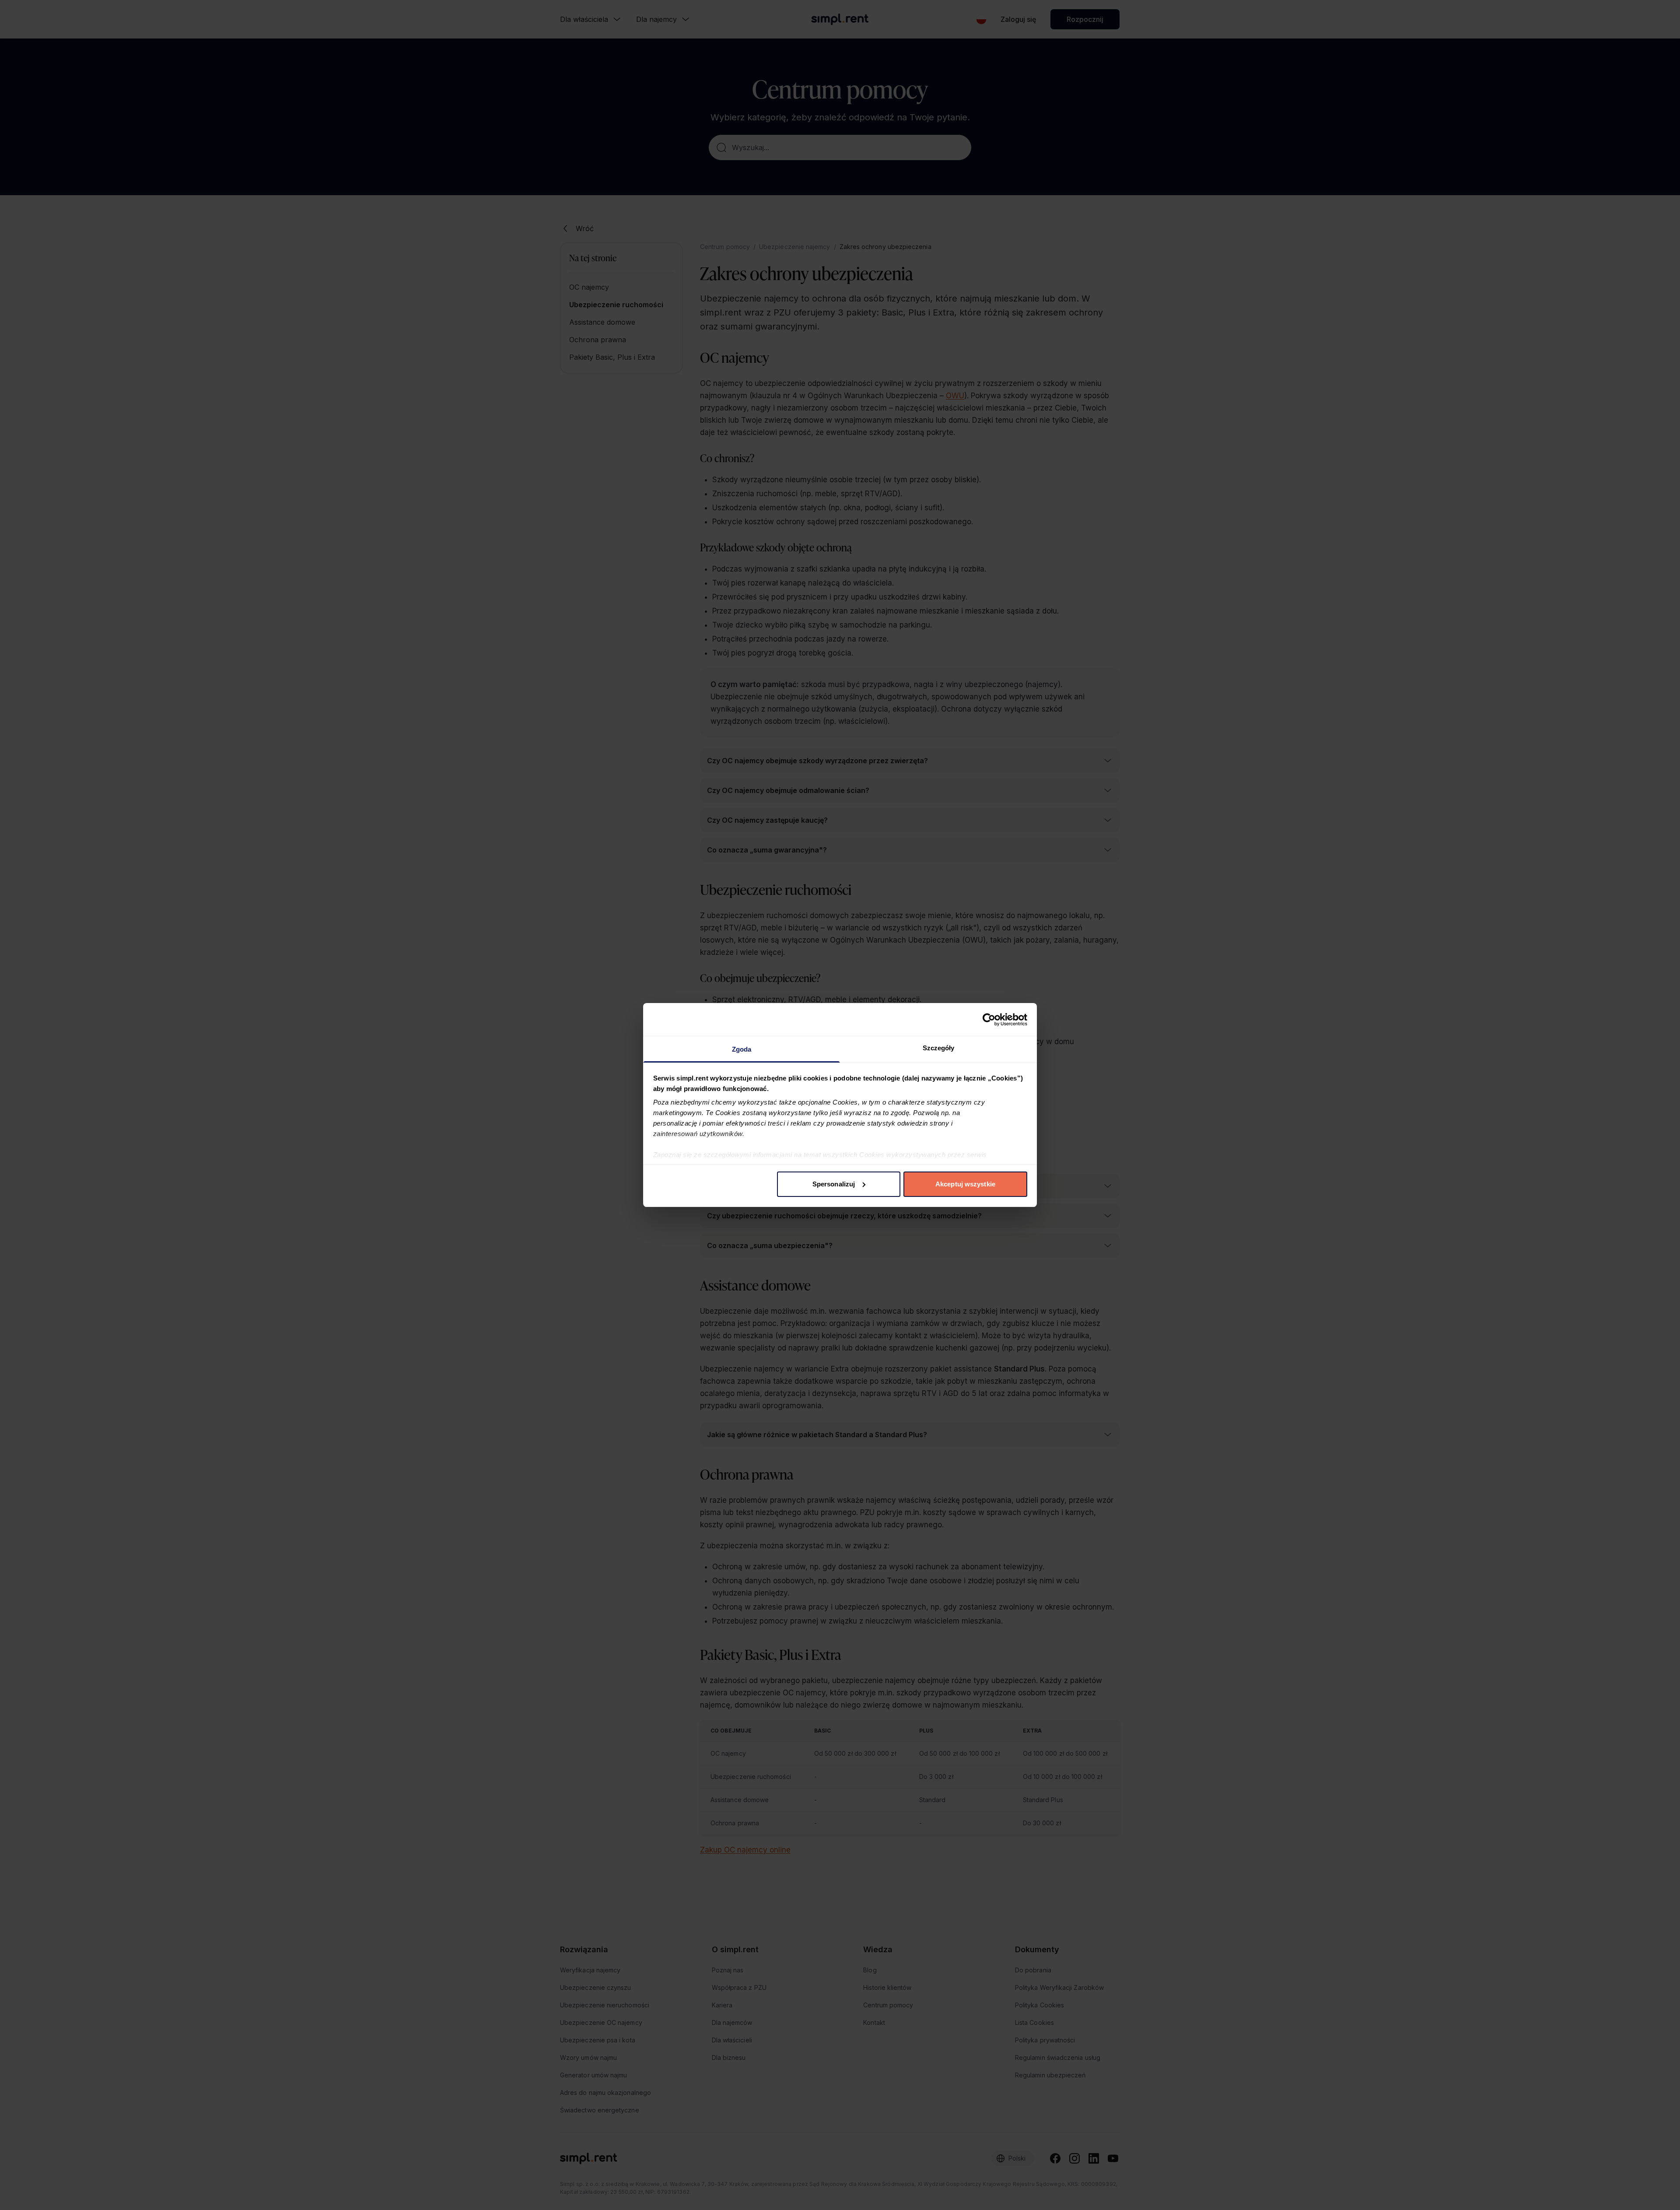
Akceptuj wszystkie (965, 1184)
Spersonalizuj (834, 1184)
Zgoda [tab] (742, 1049)
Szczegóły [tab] (939, 1048)
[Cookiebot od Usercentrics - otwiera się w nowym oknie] (989, 1020)
